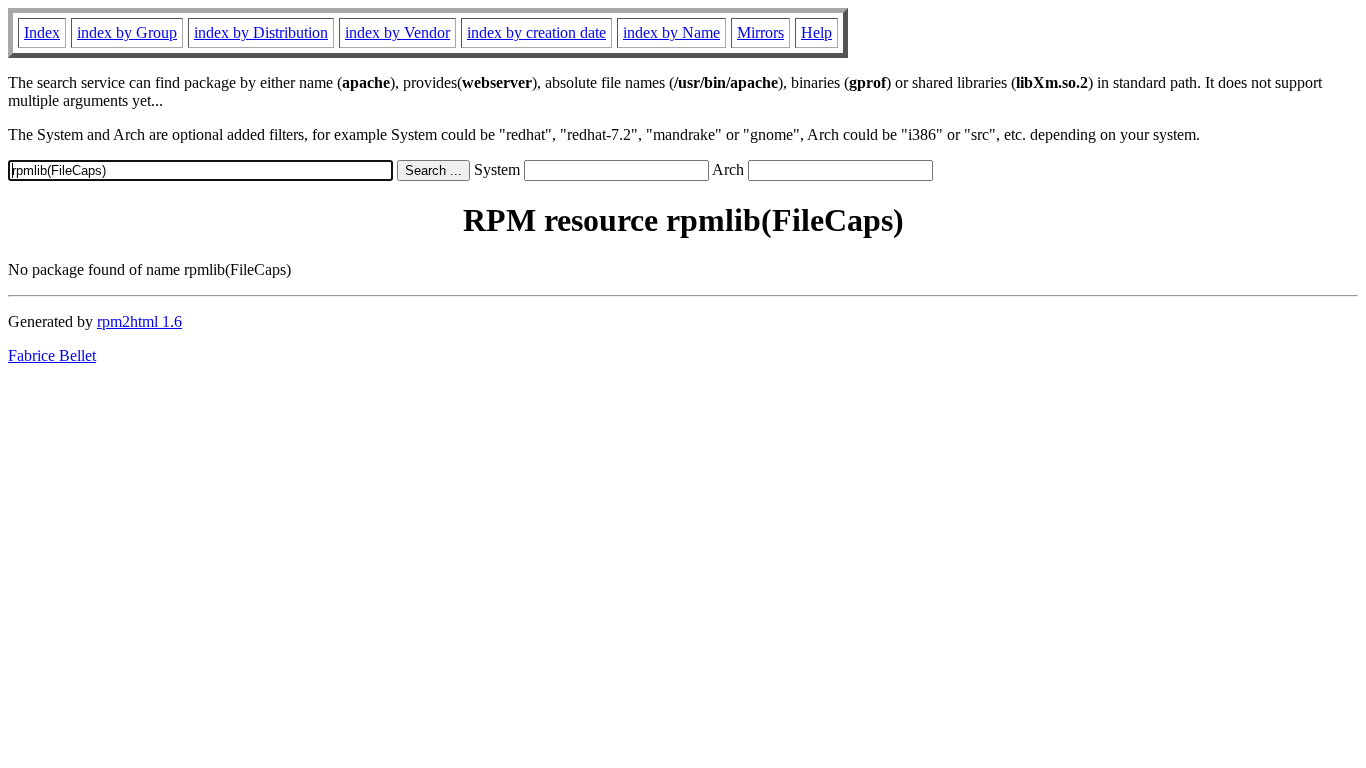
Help (816, 32)
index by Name (671, 32)
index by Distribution (261, 32)
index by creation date (536, 32)
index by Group (127, 32)
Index (42, 32)
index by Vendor (397, 32)
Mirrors (760, 32)
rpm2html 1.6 (139, 321)
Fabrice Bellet (52, 355)
